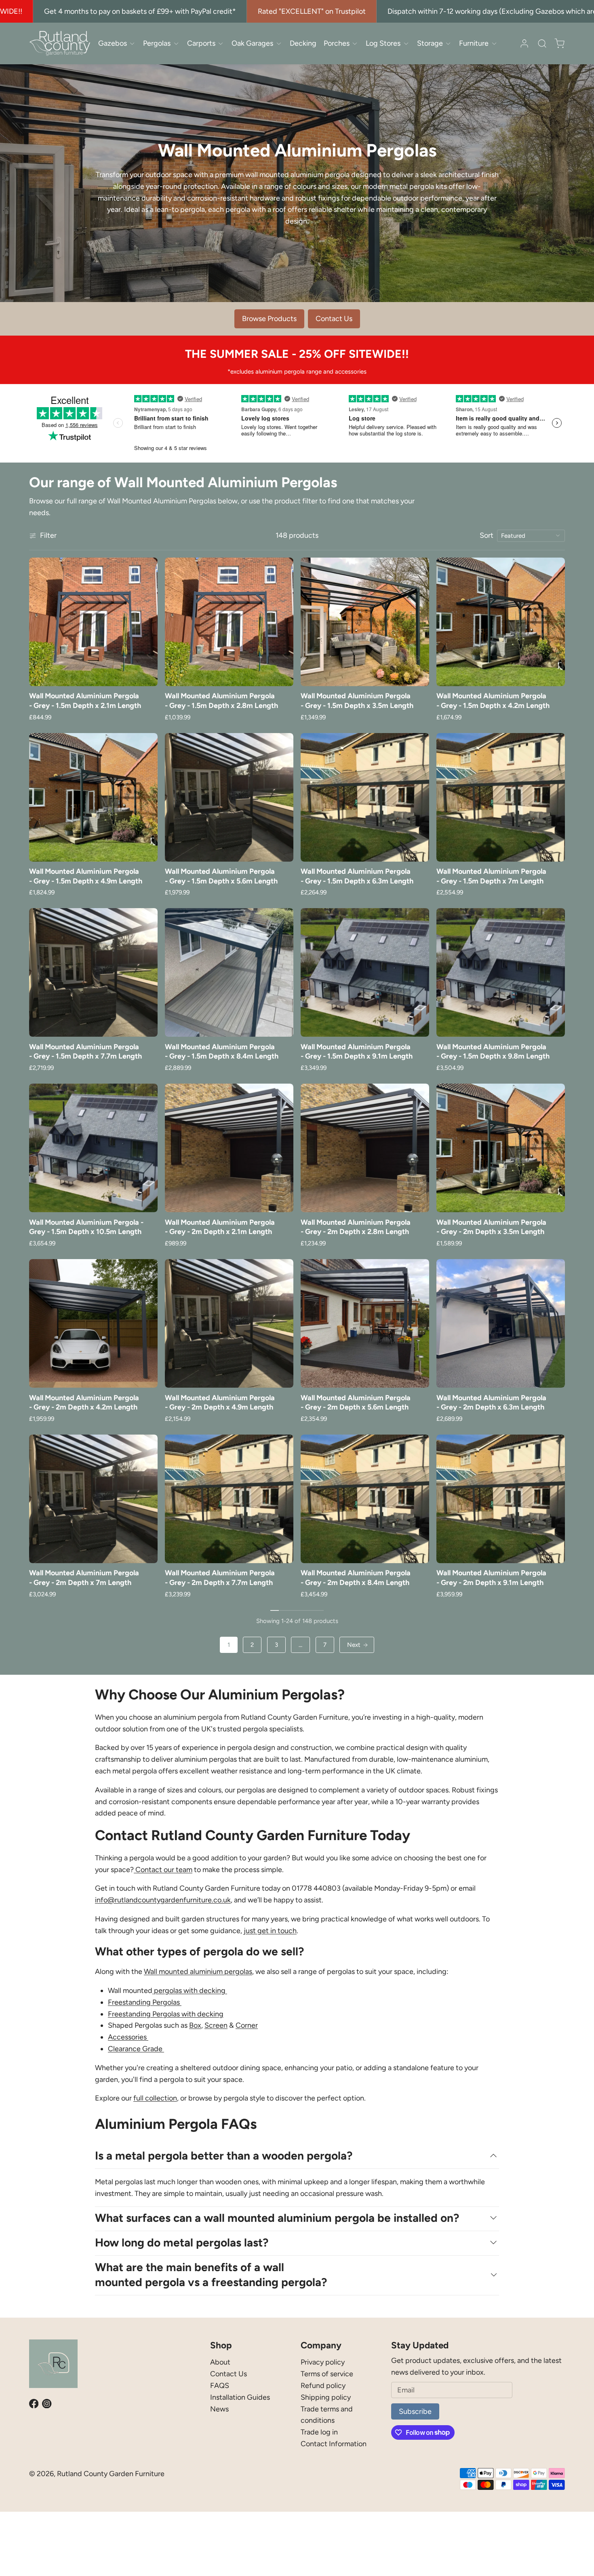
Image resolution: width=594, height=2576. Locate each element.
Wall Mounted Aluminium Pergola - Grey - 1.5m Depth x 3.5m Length (357, 701)
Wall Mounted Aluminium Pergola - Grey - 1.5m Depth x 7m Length (491, 876)
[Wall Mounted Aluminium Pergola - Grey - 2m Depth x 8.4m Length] (365, 1499)
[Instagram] (47, 2404)
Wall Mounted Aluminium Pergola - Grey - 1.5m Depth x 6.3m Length (357, 876)
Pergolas (157, 43)
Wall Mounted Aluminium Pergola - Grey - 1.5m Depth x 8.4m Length (222, 1051)
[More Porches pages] (355, 43)
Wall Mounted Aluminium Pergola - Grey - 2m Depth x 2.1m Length (220, 1227)
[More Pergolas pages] (176, 43)
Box (195, 2025)
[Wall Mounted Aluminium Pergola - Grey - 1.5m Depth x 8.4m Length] (229, 972)
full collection (155, 2098)
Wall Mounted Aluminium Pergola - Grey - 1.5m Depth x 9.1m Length (357, 1051)
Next (354, 1645)
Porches (337, 43)
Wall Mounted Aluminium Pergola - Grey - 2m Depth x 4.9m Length (220, 1402)
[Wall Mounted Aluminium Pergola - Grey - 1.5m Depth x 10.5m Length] (93, 1148)
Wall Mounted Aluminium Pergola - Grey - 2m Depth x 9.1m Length (491, 1578)
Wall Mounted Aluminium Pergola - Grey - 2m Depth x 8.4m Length (356, 1578)
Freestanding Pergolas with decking (166, 2014)
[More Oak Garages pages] (279, 43)
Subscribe (415, 2411)
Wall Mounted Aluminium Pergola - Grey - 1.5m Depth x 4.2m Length (493, 701)
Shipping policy (326, 2397)
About (220, 2362)
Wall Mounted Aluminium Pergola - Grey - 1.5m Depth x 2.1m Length (85, 701)
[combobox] (531, 536)
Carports (201, 43)
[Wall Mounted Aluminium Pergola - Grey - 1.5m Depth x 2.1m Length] (93, 622)
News (219, 2409)
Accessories (128, 2037)
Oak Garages (252, 43)
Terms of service (327, 2374)
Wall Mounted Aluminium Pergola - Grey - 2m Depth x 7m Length (84, 1578)
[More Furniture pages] (494, 43)
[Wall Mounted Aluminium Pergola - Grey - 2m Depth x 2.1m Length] (229, 1148)
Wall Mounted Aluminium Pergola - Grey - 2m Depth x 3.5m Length (491, 1227)
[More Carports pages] (221, 43)
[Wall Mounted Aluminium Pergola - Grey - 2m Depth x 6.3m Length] (501, 1323)
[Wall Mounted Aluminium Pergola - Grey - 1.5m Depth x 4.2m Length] (501, 622)
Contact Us (229, 2374)
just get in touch (270, 1931)
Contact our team (163, 1870)
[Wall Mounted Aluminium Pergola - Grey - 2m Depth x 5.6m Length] (365, 1323)
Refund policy (323, 2386)
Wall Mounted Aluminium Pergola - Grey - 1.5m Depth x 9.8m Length (493, 1051)
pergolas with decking (190, 1991)
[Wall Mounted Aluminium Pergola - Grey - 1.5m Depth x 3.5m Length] (365, 622)
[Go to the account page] (524, 43)
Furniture (474, 43)
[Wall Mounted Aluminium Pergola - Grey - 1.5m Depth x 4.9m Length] (93, 797)
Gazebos (113, 43)
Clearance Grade (136, 2049)
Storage (430, 43)
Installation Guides (240, 2397)
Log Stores (383, 43)
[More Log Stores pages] (406, 43)
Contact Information (334, 2444)
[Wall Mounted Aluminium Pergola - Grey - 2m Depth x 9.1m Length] (501, 1499)
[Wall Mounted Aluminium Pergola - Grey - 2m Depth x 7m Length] (93, 1499)
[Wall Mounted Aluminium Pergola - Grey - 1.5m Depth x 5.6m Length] (229, 797)
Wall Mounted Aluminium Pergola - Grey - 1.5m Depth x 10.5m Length (86, 1227)
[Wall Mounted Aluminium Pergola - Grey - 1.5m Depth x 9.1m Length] (365, 972)
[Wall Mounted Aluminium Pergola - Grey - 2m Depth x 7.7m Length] (229, 1499)
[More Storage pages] (448, 43)
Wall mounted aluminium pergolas (198, 1972)
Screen (216, 2025)
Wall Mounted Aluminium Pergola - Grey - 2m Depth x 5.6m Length (356, 1402)
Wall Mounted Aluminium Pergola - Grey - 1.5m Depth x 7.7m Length (85, 1051)
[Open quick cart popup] (559, 43)
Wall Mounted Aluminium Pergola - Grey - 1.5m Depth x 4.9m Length (86, 876)
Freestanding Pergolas (145, 2002)
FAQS (220, 2386)
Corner (247, 2025)
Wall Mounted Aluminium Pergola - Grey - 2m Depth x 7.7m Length (220, 1578)
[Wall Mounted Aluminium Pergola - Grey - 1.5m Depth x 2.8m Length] (229, 622)
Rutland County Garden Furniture (111, 2474)
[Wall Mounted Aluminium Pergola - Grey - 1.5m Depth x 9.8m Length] (501, 972)
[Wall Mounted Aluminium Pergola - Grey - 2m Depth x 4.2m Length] (93, 1323)
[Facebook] (34, 2404)
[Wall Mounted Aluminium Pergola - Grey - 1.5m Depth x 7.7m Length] (93, 972)
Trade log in (319, 2432)
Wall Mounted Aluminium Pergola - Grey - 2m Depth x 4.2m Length (84, 1402)
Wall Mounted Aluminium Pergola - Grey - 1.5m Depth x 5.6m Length (221, 876)
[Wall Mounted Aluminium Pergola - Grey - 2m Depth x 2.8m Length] (365, 1148)
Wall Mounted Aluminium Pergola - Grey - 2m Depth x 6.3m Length (491, 1402)
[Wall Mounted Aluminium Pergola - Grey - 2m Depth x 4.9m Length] (229, 1323)
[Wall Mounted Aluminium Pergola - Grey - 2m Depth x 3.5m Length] (501, 1148)
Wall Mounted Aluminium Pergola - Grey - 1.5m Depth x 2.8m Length (221, 701)
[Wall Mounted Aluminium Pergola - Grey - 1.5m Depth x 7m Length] (501, 797)
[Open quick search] (542, 43)
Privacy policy (323, 2362)
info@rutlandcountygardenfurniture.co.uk (163, 1900)
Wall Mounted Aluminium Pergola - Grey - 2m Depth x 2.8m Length (356, 1227)
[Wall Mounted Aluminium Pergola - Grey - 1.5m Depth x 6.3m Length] (365, 797)
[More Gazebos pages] (132, 43)
